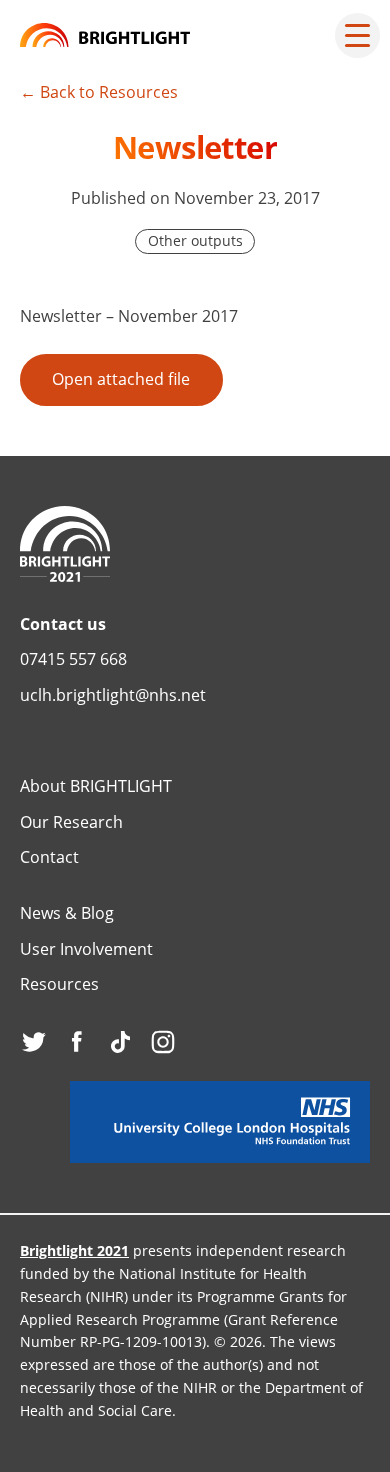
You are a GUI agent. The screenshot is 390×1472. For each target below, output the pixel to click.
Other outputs (195, 240)
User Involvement (86, 949)
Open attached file (121, 379)
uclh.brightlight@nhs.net (113, 695)
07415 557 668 (73, 659)
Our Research (71, 822)
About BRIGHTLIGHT (96, 786)
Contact (49, 857)
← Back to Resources (99, 92)
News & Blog (67, 913)
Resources (59, 984)
